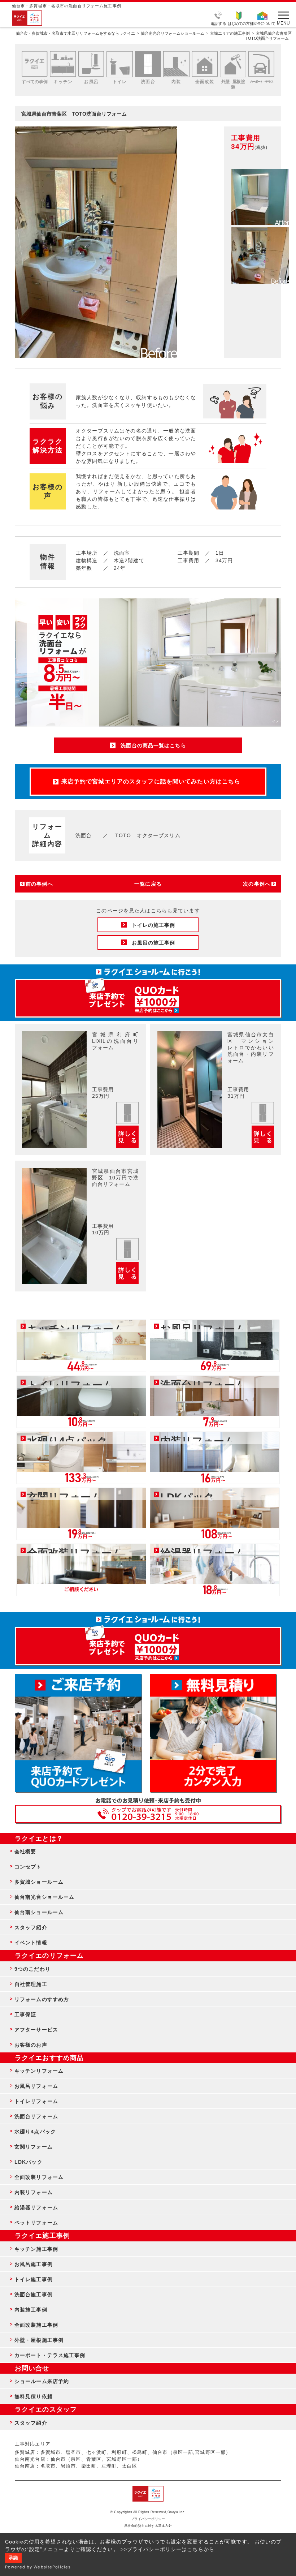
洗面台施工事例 (34, 2295)
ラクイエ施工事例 (42, 2236)
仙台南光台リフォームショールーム (173, 33)
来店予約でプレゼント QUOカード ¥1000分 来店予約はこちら (148, 995)
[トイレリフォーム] (119, 64)
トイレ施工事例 (34, 2279)
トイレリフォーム (36, 2101)
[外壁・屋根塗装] (233, 64)
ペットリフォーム (36, 2223)
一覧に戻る (148, 884)
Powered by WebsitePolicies (38, 2567)
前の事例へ (39, 884)
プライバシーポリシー (148, 2519)
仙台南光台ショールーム (44, 1897)
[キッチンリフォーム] (63, 64)
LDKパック (29, 2162)
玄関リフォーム (34, 2147)
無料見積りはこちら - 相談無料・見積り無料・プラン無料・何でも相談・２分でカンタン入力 (213, 1733)
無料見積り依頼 (34, 2396)
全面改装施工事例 (36, 2325)
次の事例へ (257, 884)
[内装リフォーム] (176, 64)
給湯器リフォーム (36, 2207)
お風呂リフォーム (36, 2086)
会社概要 (25, 1852)
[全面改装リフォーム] (205, 64)
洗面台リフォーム (36, 2116)
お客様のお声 (31, 2045)
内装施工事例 (31, 2310)
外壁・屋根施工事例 (39, 2340)
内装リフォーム (34, 2192)
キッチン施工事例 (36, 2249)
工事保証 (25, 2014)
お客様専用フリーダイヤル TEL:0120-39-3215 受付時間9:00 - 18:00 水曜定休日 (148, 1814)
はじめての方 (239, 23)
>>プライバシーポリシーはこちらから (167, 2549)
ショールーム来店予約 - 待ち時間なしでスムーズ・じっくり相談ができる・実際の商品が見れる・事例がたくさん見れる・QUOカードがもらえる (78, 1733)
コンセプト (28, 1867)
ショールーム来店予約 (42, 2381)
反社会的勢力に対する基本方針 (148, 2526)
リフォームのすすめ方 (42, 1999)
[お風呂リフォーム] (91, 64)
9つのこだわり (32, 1969)
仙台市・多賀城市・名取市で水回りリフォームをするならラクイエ (75, 33)
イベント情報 (31, 1943)
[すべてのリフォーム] (35, 64)
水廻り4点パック (35, 2132)
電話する (218, 23)
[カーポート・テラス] (261, 64)
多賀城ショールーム (39, 1882)
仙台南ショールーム (39, 1912)
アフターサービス (36, 2030)
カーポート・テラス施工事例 (50, 2355)
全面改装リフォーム (39, 2177)
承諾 (13, 2558)
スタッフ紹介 (31, 1927)
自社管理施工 (31, 1984)
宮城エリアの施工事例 (230, 33)
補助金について (262, 23)
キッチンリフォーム (39, 2071)
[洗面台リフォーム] (148, 64)
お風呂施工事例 (34, 2264)
